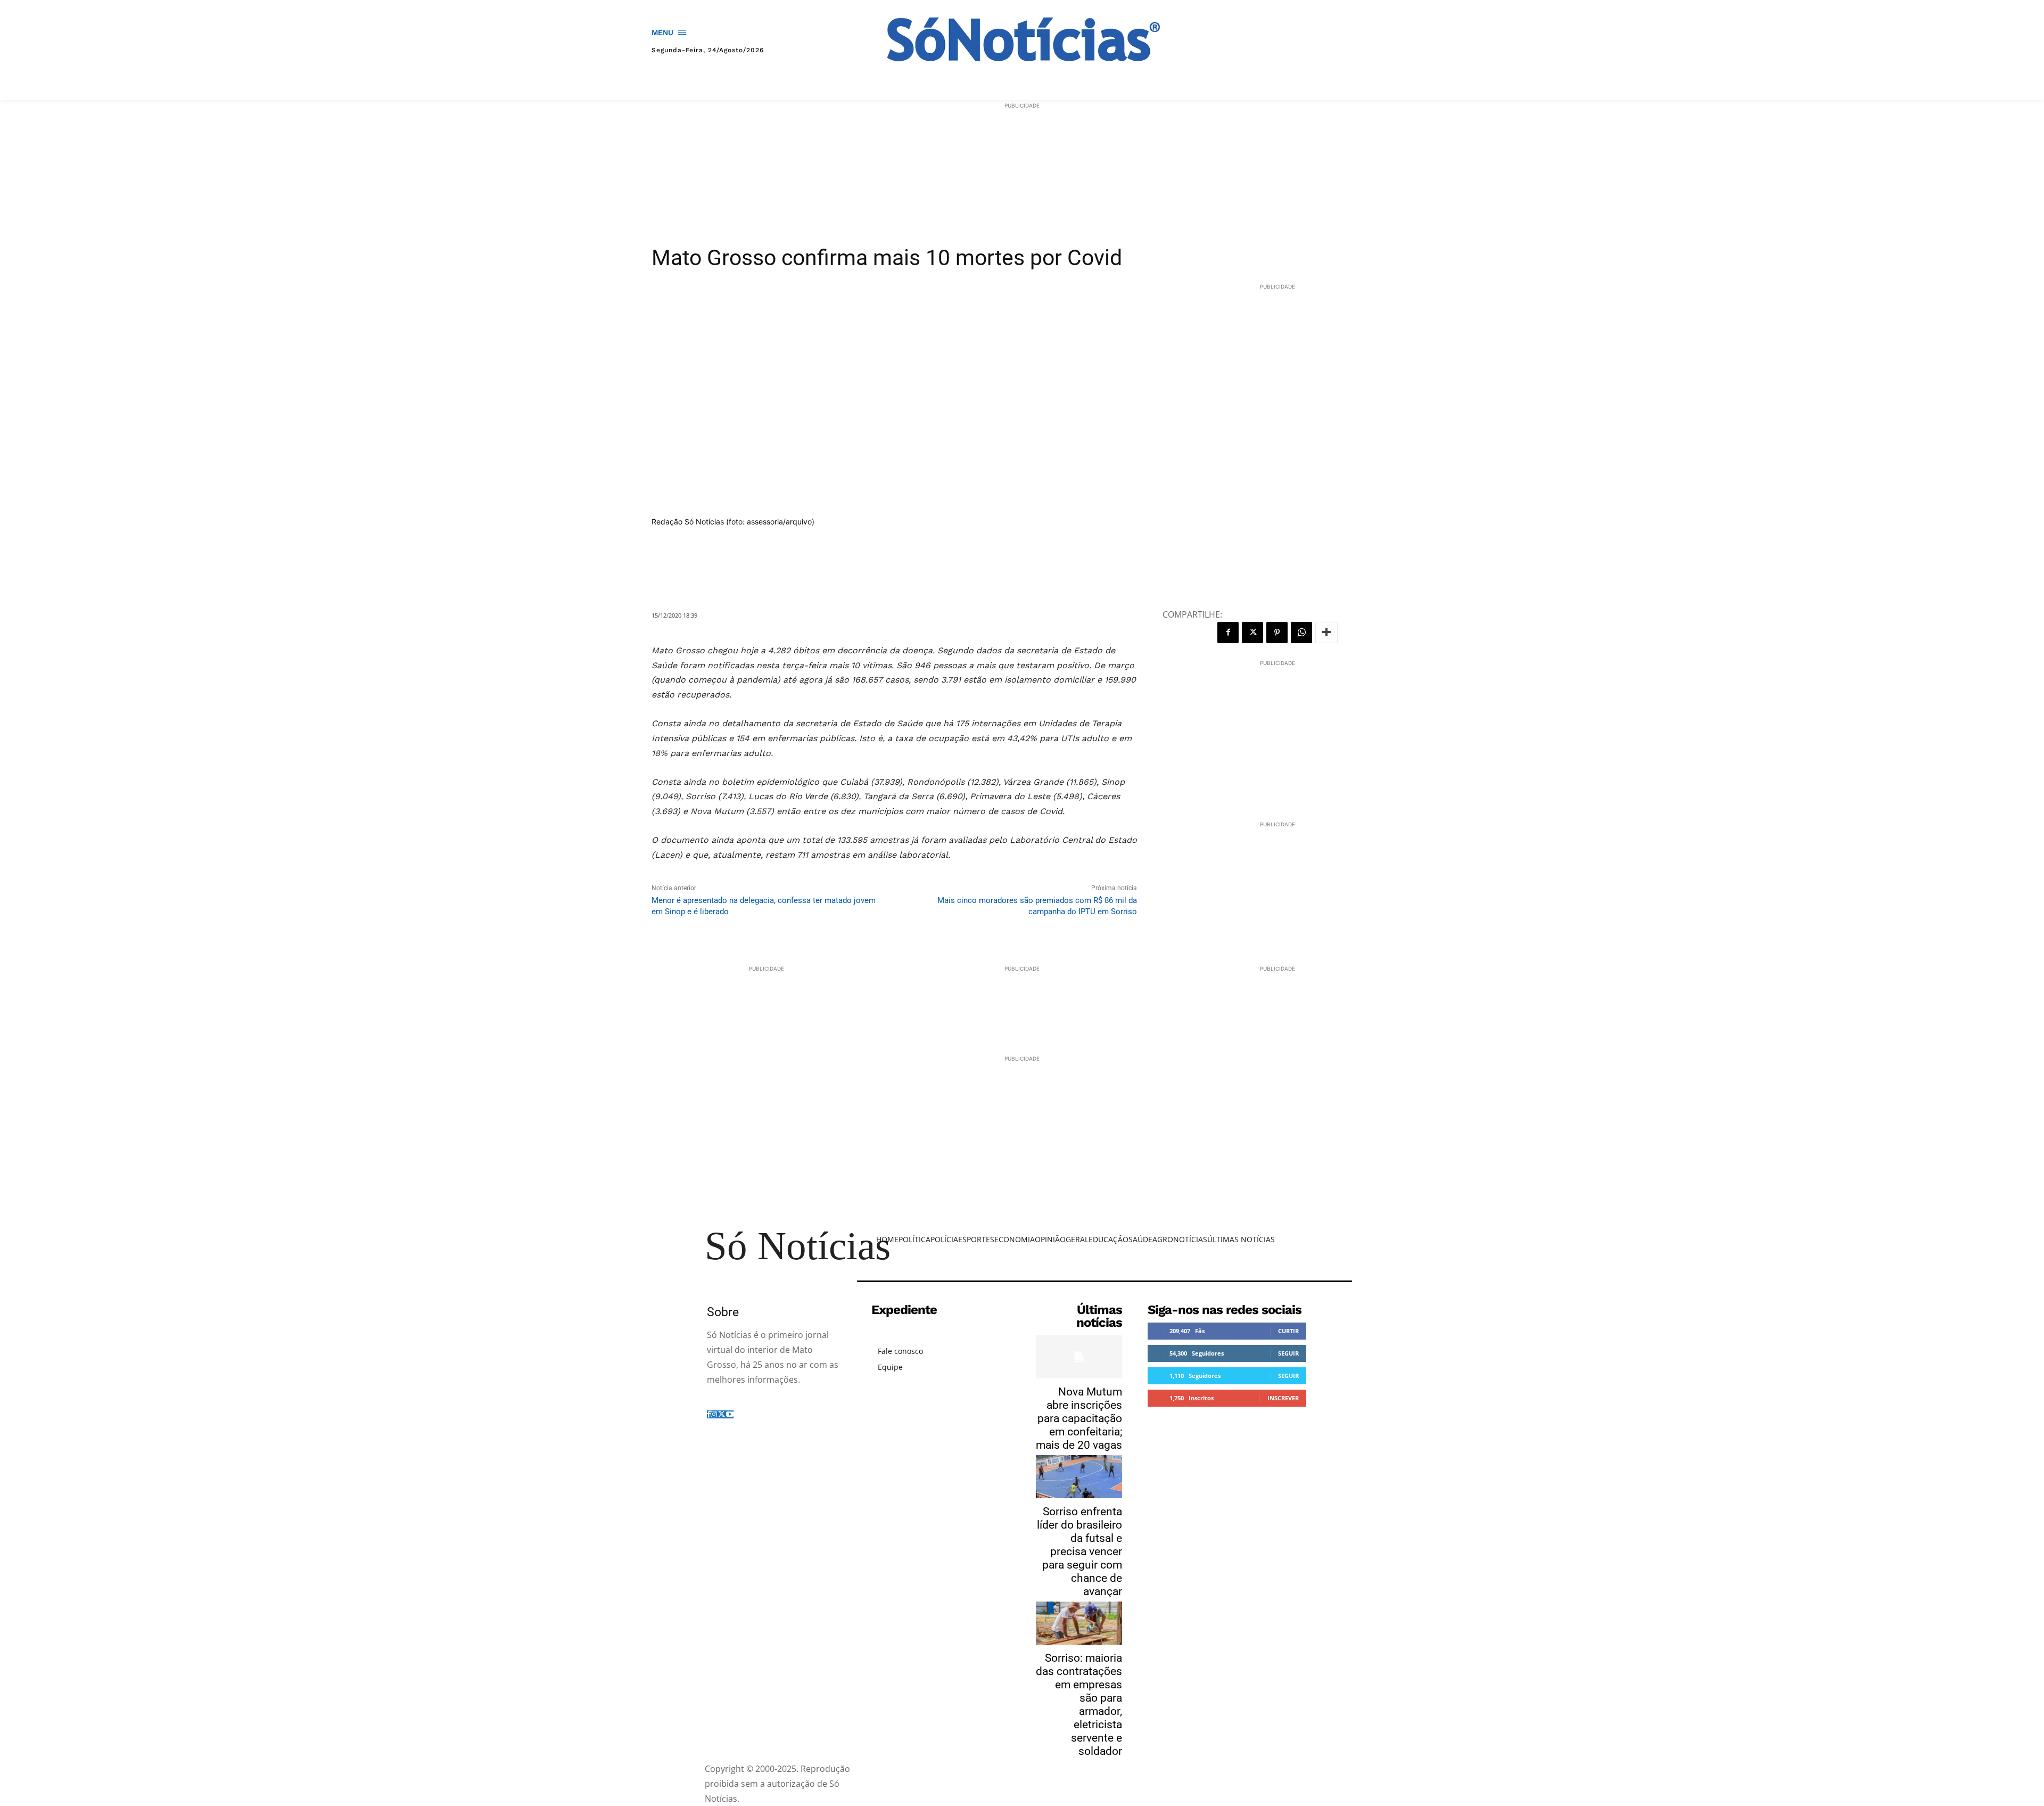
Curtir (1288, 1331)
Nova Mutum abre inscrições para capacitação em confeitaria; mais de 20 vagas (1079, 1418)
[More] (1326, 633)
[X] (1252, 633)
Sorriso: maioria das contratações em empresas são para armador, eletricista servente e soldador (1079, 1705)
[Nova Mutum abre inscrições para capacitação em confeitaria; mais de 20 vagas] (1079, 1357)
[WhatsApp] (1301, 633)
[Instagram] (714, 1414)
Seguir (1288, 1353)
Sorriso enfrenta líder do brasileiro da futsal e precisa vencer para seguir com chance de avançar (1079, 1551)
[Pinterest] (1277, 633)
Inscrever (1283, 1398)
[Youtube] (730, 1414)
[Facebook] (1228, 633)
